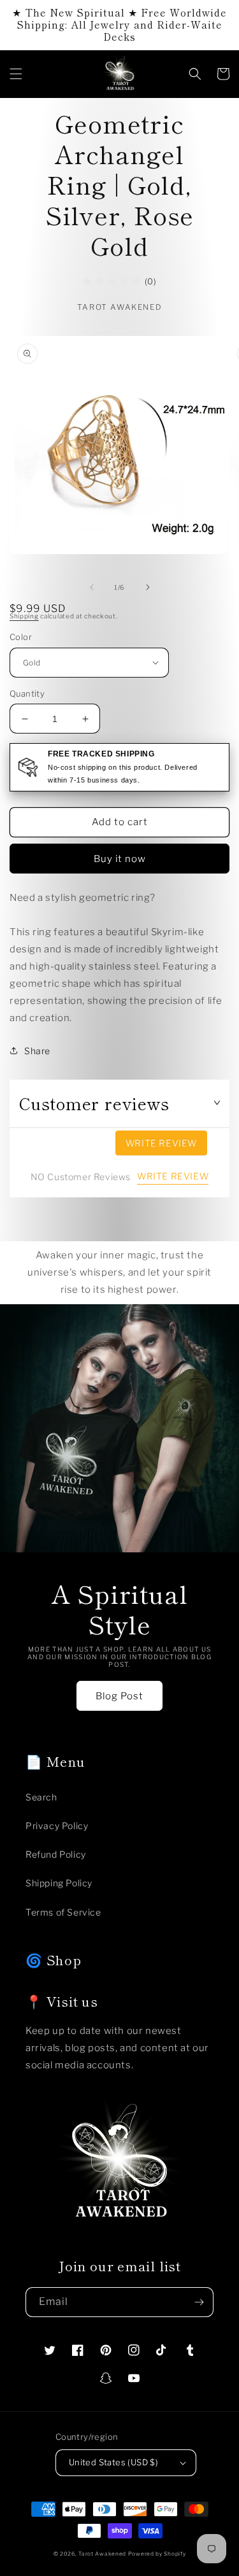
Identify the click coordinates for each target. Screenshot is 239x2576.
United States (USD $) (113, 2462)
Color (21, 637)
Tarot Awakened (102, 2554)
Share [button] (37, 1051)
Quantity (27, 693)
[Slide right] (148, 587)
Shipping (24, 616)
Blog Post (119, 1696)
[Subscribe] (199, 2302)
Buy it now (120, 859)
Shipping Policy (59, 1883)
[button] (16, 74)
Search (41, 1797)
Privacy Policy (57, 1826)
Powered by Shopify (157, 2554)
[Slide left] (92, 587)
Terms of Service (63, 1912)
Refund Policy (56, 1854)
